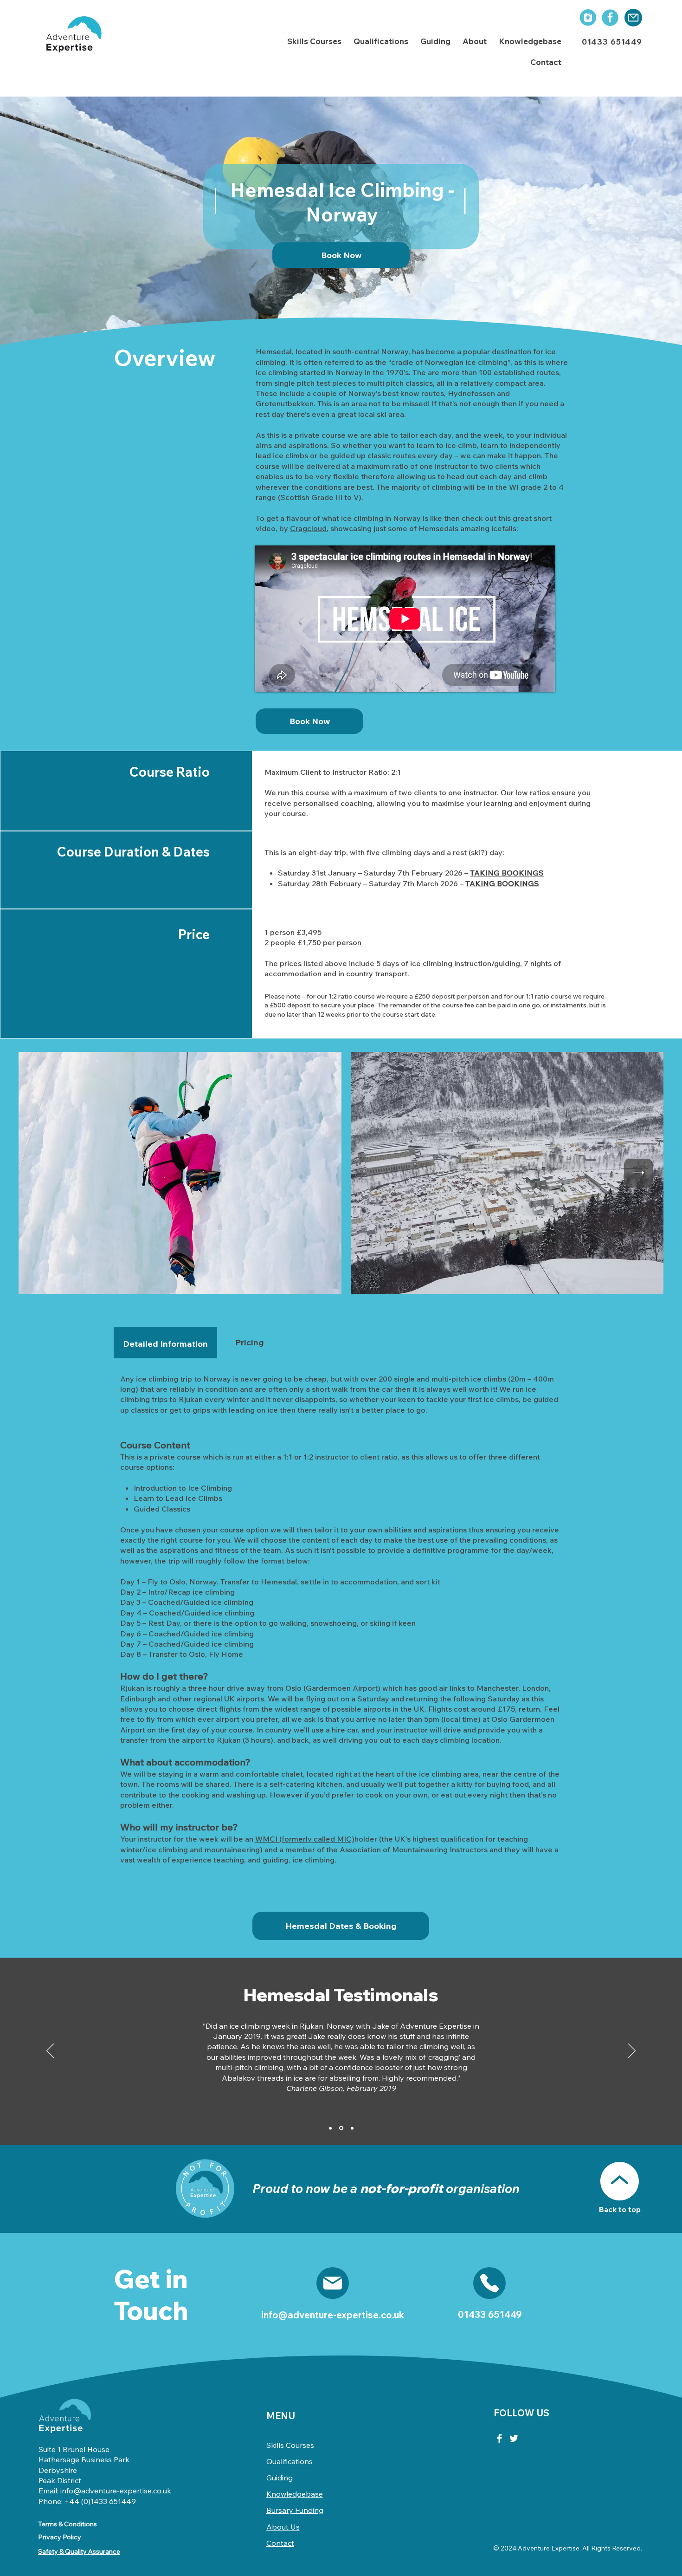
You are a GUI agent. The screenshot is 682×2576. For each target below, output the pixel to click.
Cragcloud (308, 528)
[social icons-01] (587, 18)
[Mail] (633, 18)
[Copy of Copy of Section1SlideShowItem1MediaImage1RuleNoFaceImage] (352, 2128)
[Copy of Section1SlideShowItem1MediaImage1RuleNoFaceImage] (341, 2128)
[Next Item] (638, 1173)
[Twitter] (514, 2438)
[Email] (333, 2283)
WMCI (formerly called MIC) (305, 1839)
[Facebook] (499, 2438)
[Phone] (489, 2283)
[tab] (165, 1343)
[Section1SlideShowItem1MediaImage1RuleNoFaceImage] (330, 2128)
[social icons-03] (610, 18)
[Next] (632, 2051)
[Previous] (50, 2051)
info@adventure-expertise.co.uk (333, 2315)
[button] (314, 42)
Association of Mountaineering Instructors (414, 1849)
